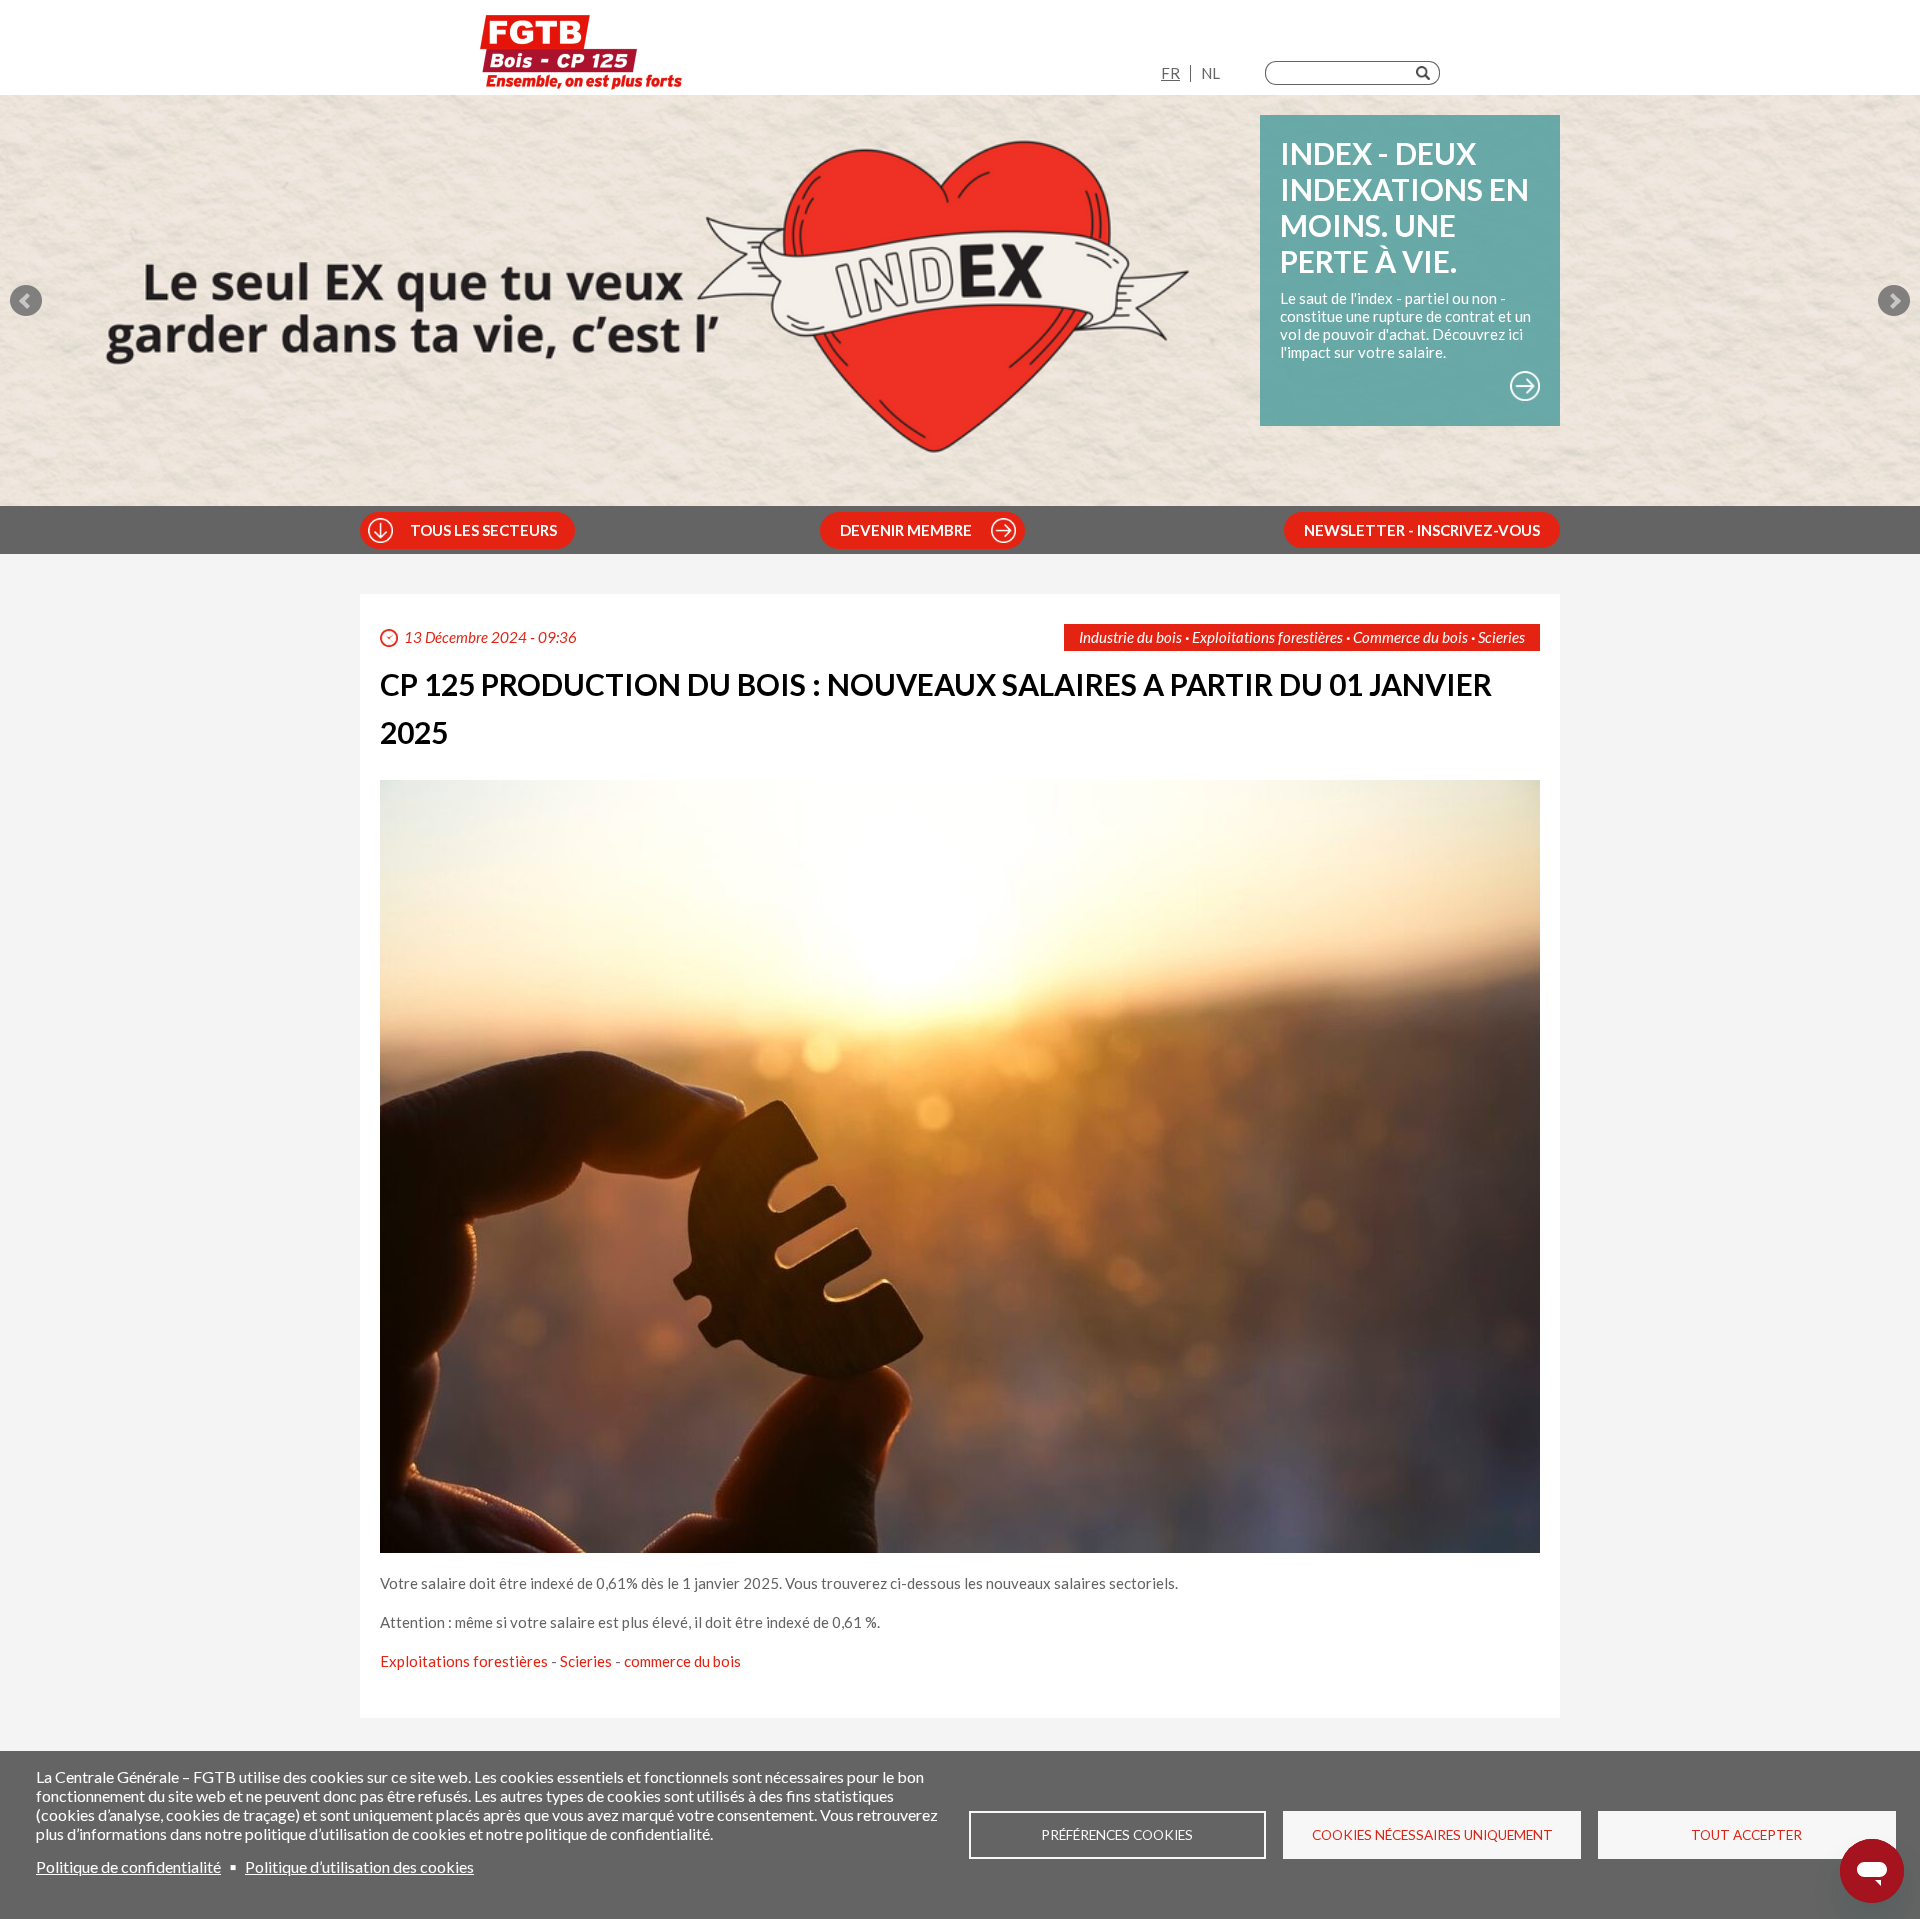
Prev (26, 301)
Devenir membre (906, 530)
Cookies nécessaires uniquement (1432, 1835)
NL (1210, 73)
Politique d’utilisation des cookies (359, 1866)
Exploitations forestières (1267, 637)
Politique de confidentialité (128, 1866)
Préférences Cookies (1117, 1835)
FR (1170, 73)
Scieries (1501, 637)
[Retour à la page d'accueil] (581, 52)
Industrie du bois (1130, 637)
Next (1894, 301)
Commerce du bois (1410, 637)
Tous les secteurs (483, 530)
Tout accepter (1746, 1835)
